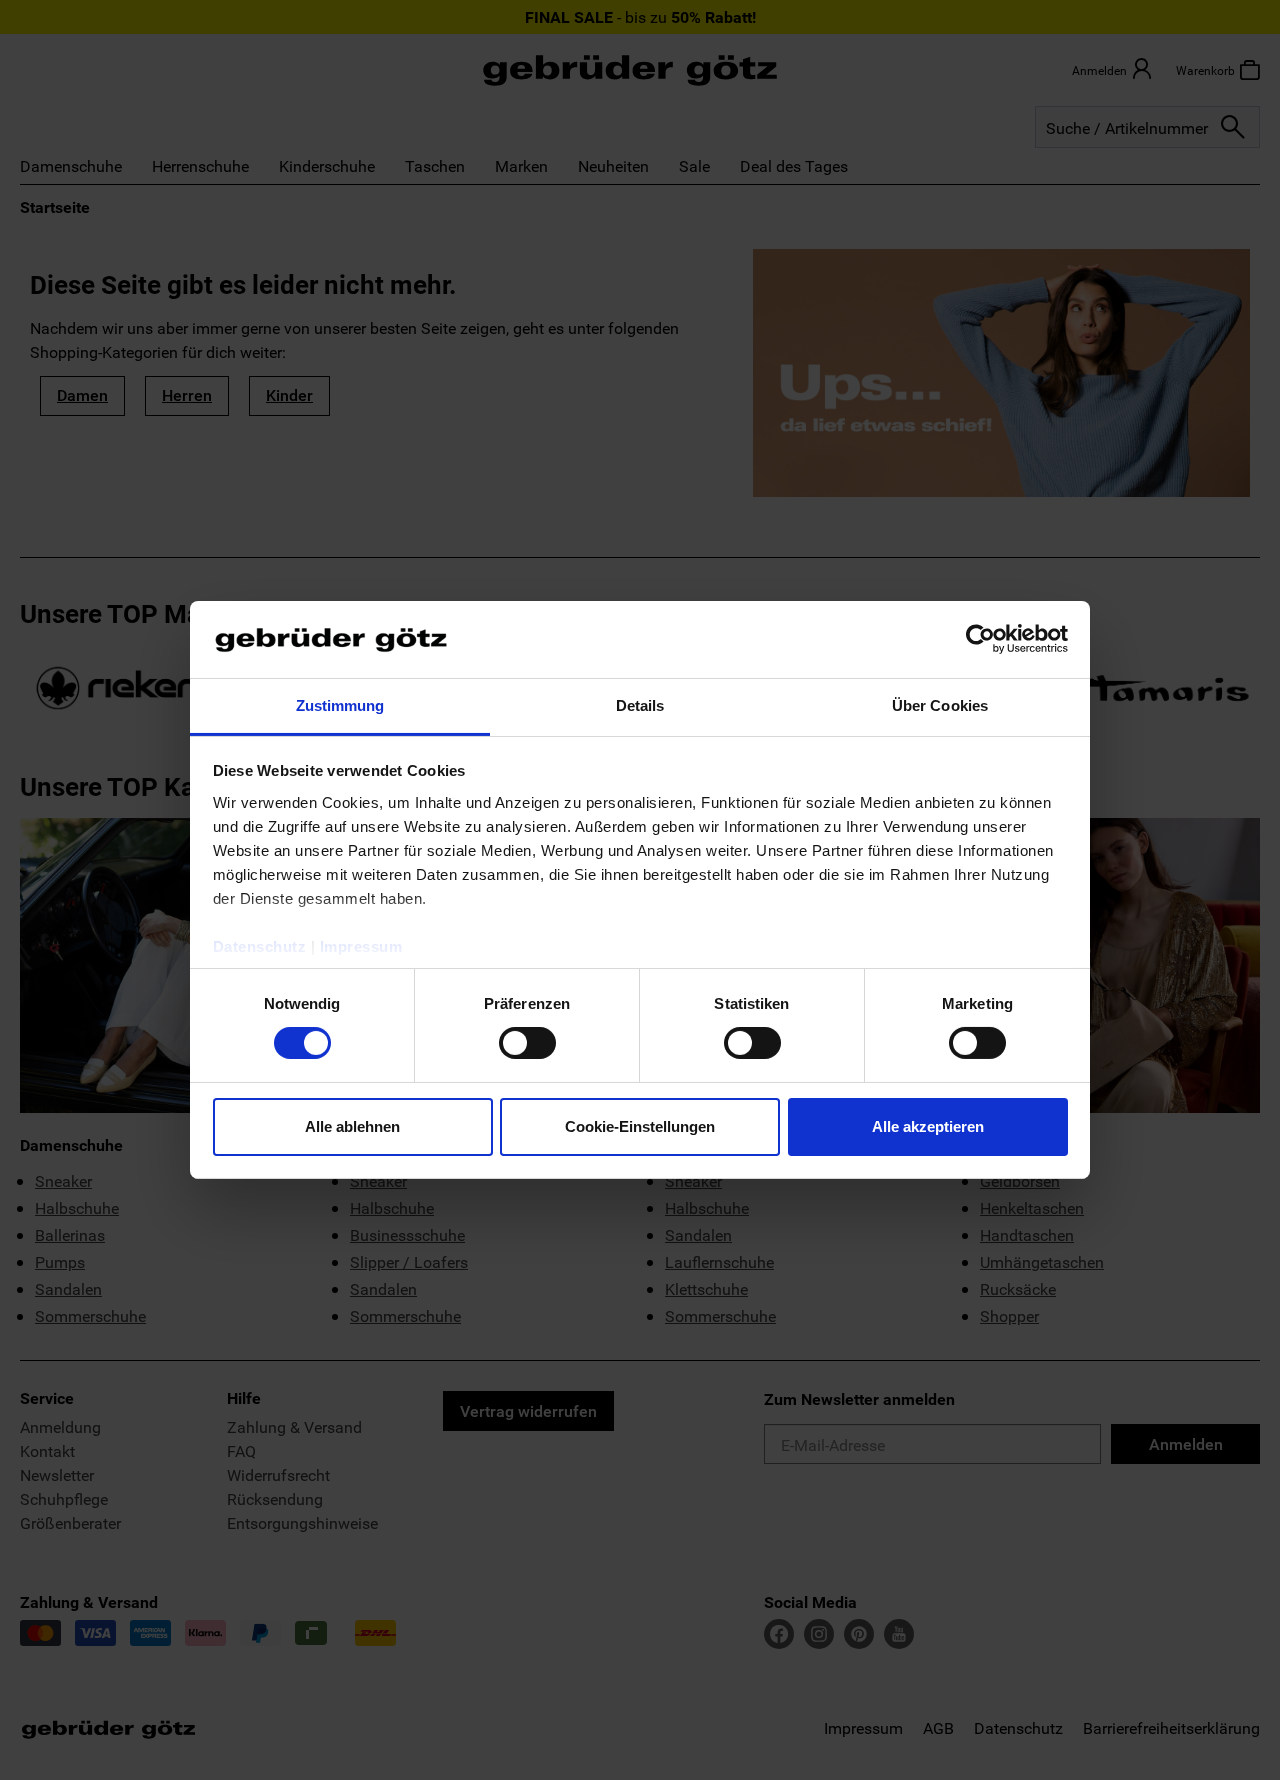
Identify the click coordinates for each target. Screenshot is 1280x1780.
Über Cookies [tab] (940, 705)
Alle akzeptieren (928, 1126)
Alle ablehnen (352, 1126)
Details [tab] (640, 705)
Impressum (361, 946)
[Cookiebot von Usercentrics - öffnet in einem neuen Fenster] (980, 639)
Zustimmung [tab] (340, 705)
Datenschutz (260, 946)
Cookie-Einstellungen (640, 1126)
